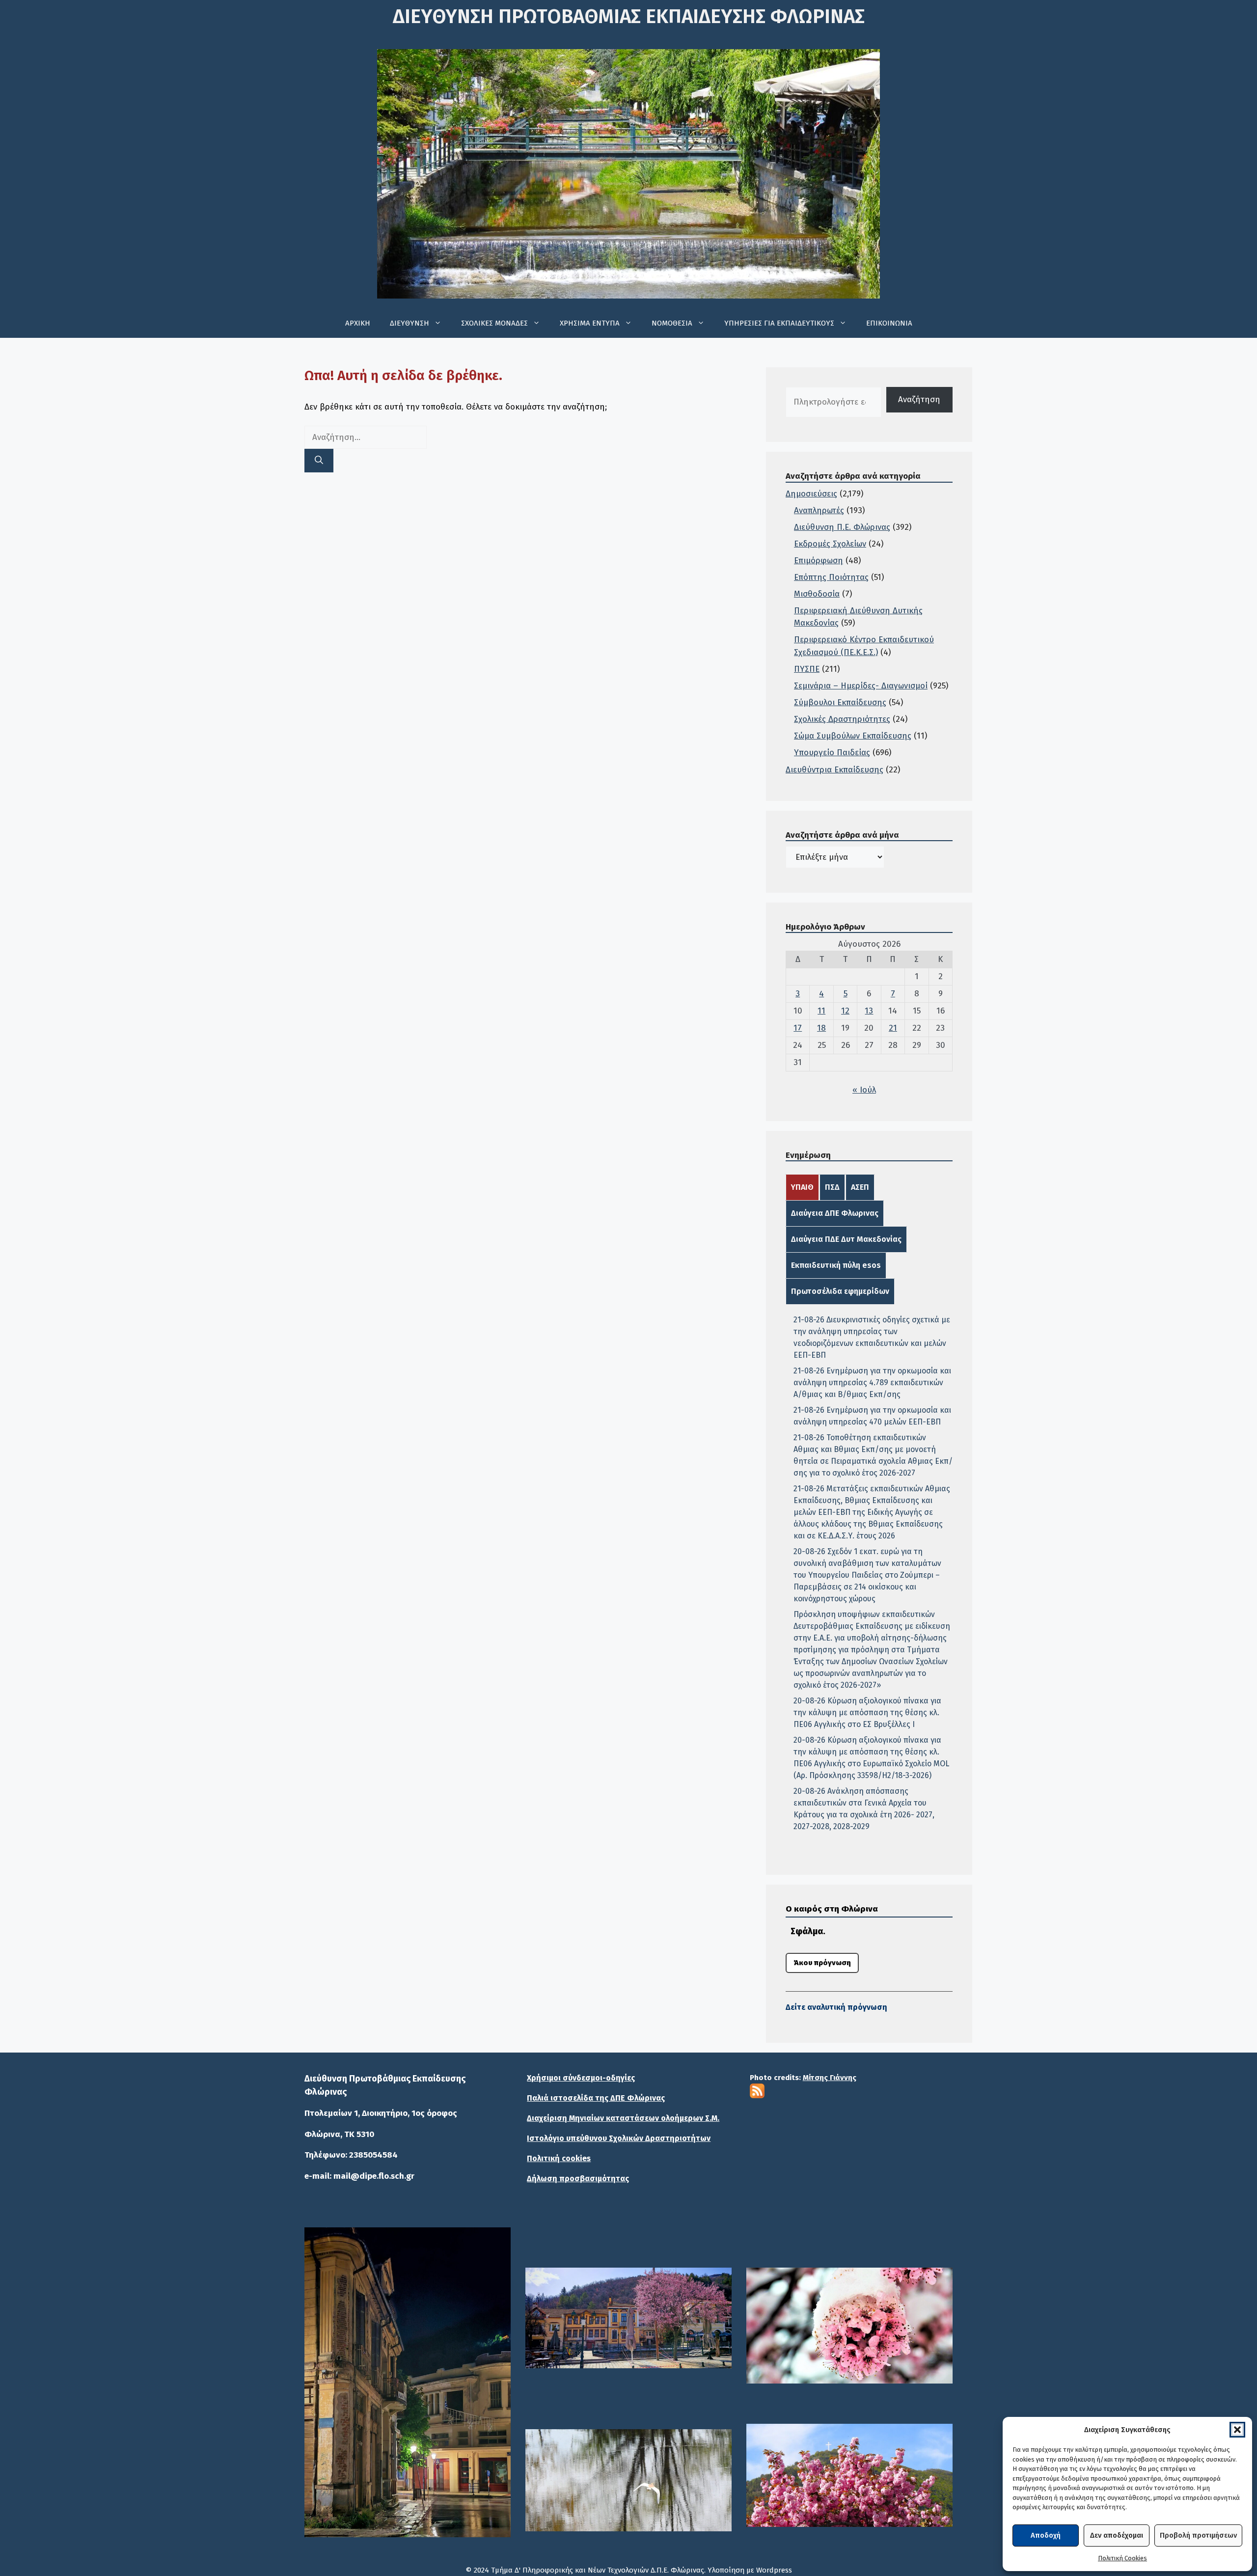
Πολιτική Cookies (1122, 2558)
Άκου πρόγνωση (822, 1963)
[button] (1237, 2430)
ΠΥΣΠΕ (807, 669)
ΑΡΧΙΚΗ (358, 323)
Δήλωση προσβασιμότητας (578, 2179)
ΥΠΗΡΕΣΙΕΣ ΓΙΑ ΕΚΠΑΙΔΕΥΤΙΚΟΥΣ (779, 323)
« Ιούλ (864, 1090)
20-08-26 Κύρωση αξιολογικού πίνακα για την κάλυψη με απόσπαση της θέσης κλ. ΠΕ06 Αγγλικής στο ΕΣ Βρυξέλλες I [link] (867, 1713)
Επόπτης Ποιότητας (831, 577)
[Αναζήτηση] (319, 461)
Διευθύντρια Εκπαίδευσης (834, 770)
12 (845, 1011)
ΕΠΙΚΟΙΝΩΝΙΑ (889, 323)
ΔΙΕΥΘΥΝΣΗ (410, 323)
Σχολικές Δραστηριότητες (842, 719)
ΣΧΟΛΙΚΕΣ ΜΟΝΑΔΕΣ (494, 323)
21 (893, 1028)
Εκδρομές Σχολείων (830, 544)
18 (821, 1028)
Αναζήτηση (919, 399)
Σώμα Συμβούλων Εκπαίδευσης (853, 736)
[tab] (802, 1187)
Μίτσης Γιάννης (830, 2078)
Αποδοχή (1046, 2535)
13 (869, 1011)
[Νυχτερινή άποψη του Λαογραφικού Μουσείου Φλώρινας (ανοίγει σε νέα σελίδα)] (408, 2382)
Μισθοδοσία (817, 594)
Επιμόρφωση (819, 561)
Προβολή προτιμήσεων (1198, 2535)
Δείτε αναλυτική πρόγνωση (836, 2007)
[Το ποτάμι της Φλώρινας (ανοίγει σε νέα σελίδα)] (628, 2318)
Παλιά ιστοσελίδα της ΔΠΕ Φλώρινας (596, 2098)
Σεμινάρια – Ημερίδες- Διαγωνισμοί (861, 686)
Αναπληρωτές (819, 510)
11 (821, 1011)
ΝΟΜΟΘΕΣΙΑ (672, 323)
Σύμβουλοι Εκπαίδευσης (840, 702)
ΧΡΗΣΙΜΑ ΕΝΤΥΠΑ (590, 323)
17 (798, 1028)
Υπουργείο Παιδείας (832, 753)
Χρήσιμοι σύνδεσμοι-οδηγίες (581, 2078)
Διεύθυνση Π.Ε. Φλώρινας (842, 527)
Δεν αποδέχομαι (1117, 2535)
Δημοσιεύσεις (811, 494)
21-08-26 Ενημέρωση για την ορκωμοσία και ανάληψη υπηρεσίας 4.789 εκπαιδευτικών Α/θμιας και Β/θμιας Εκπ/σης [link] (872, 1383)
